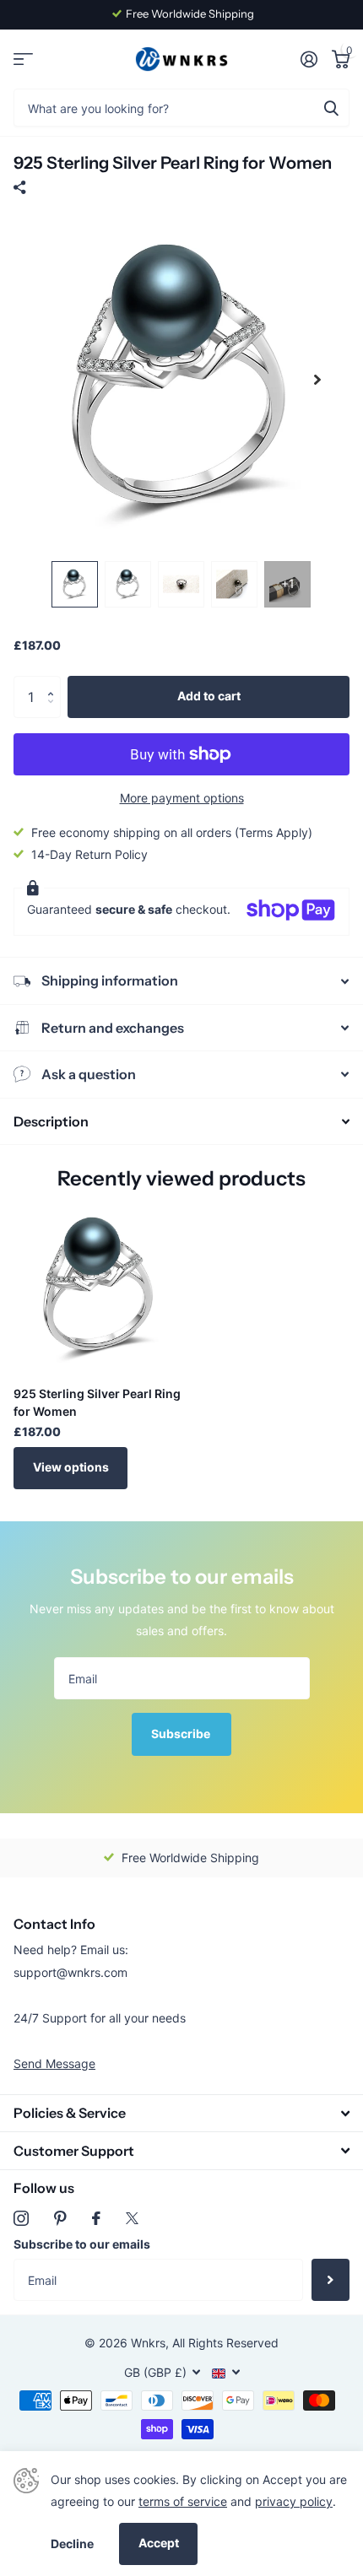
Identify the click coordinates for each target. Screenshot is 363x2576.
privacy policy (294, 2501)
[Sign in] (309, 59)
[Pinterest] (60, 2218)
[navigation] (75, 584)
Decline (72, 2544)
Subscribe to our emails (82, 2244)
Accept (159, 2543)
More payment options (182, 798)
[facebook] (96, 2218)
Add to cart (209, 696)
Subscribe (182, 1734)
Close (181, 2113)
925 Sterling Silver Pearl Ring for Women (97, 1402)
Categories (23, 59)
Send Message (54, 2063)
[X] (132, 2218)
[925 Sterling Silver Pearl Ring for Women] (100, 1287)
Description (51, 1121)
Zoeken (331, 108)
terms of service (183, 2501)
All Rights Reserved (225, 2343)
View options (71, 1467)
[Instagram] (21, 2218)
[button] (54, 682)
